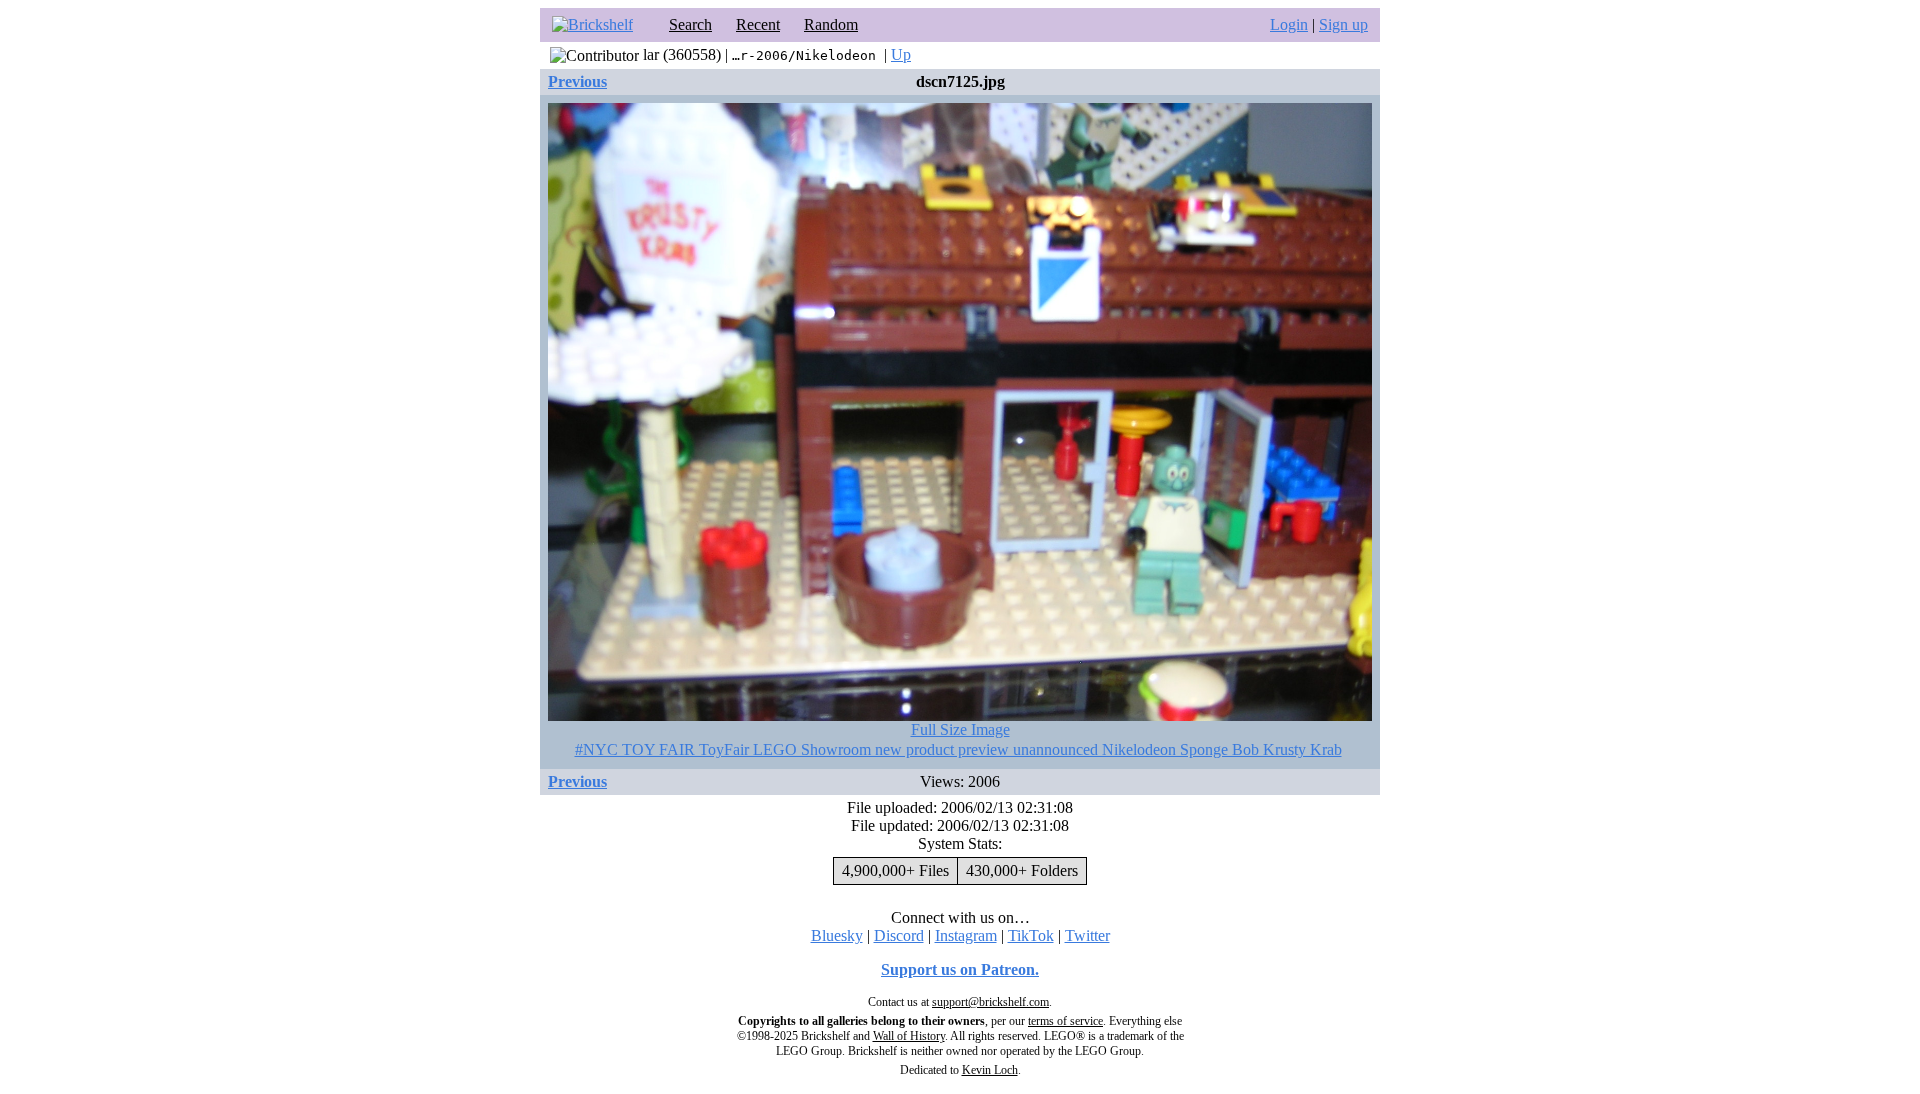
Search (690, 24)
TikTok (1031, 935)
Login (1289, 24)
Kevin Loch (990, 1070)
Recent (758, 24)
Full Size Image (960, 729)
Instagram (966, 935)
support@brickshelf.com (990, 1002)
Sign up (1343, 24)
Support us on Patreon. (960, 969)
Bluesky (837, 935)
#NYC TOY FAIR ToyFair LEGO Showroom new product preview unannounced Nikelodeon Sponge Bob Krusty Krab (958, 749)
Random (831, 24)
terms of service (1065, 1021)
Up (901, 54)
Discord (899, 935)
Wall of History (909, 1036)
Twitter (1087, 935)
